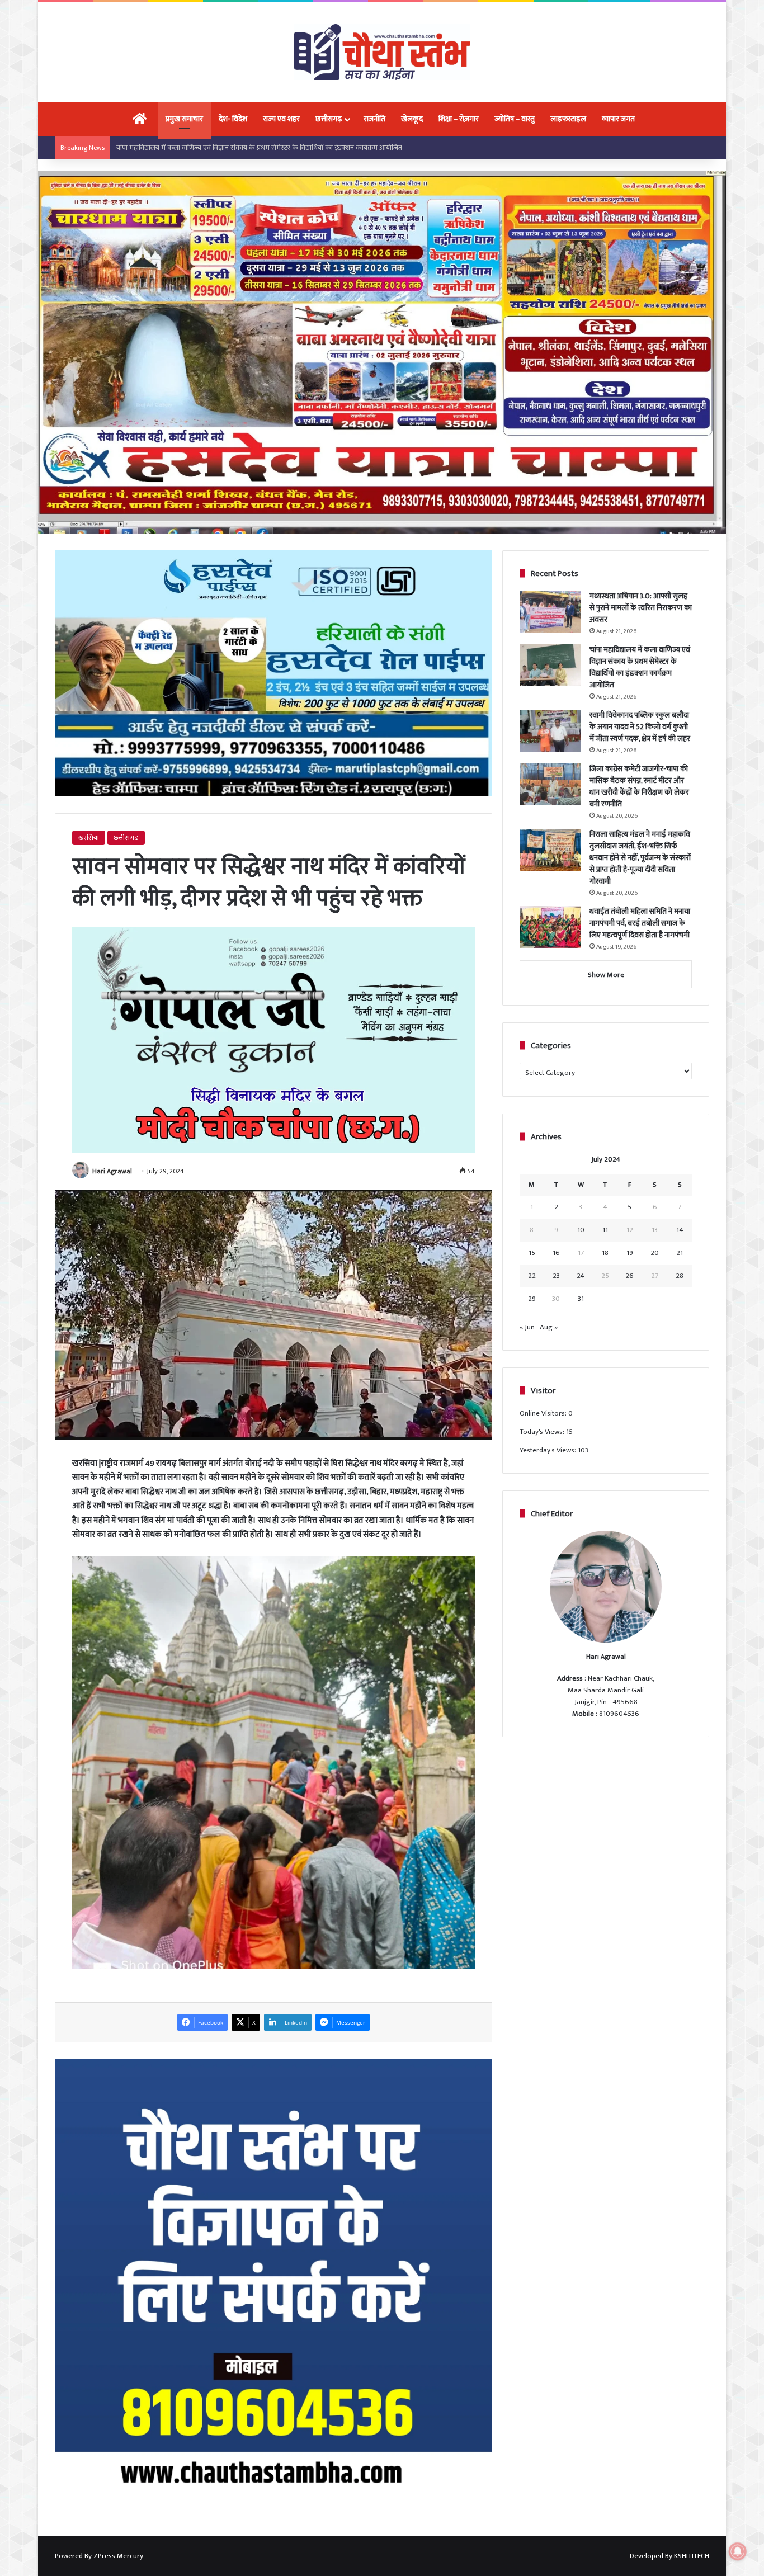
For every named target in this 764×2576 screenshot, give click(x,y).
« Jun (527, 1327)
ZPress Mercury (118, 2556)
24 (581, 1276)
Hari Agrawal (112, 1171)
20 (655, 1253)
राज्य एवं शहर (281, 119)
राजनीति (374, 119)
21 (680, 1253)
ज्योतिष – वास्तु (515, 119)
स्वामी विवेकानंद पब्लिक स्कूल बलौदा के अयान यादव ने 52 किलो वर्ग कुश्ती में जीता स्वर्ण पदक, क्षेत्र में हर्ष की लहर (261, 148)
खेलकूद (412, 119)
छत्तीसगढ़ (329, 119)
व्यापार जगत (618, 119)
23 (556, 1276)
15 (532, 1253)
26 (629, 1276)
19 (630, 1253)
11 (605, 1230)
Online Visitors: (544, 1413)
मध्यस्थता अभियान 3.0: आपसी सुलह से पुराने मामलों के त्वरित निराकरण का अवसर (641, 608)
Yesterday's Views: (549, 1450)
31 (581, 1299)
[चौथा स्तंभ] (382, 52)
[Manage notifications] (738, 2551)
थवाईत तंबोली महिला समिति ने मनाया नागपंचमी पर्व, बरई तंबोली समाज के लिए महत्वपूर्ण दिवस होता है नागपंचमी (640, 923)
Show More (606, 975)
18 (605, 1253)
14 (680, 1230)
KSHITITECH (692, 2556)
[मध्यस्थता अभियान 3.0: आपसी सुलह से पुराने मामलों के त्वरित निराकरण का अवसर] (550, 612)
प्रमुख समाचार (184, 119)
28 (680, 1276)
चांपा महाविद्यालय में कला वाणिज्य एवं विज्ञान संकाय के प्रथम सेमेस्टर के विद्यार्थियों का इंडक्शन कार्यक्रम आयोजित (640, 667)
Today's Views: (543, 1432)
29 (532, 1299)
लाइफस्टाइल (568, 119)
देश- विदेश (233, 119)
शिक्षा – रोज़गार (459, 119)
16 (556, 1253)
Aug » (549, 1327)
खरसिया (89, 838)
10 (581, 1230)
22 (532, 1276)
